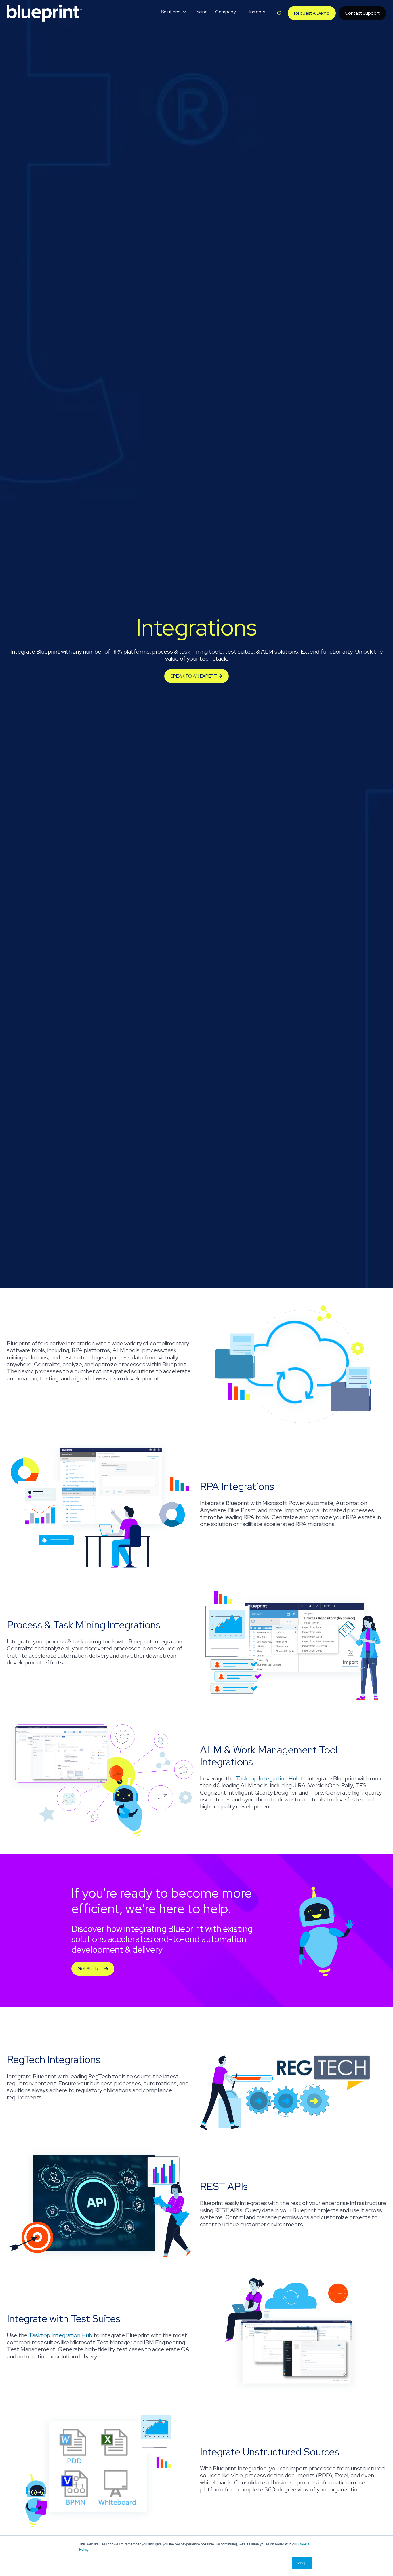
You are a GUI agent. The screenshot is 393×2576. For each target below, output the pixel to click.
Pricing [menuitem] (201, 12)
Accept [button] (302, 2563)
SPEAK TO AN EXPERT (194, 676)
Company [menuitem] (225, 12)
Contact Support (362, 13)
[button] (279, 13)
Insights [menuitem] (257, 12)
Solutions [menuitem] (171, 12)
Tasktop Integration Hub (268, 1778)
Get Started (90, 1969)
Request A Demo (312, 13)
